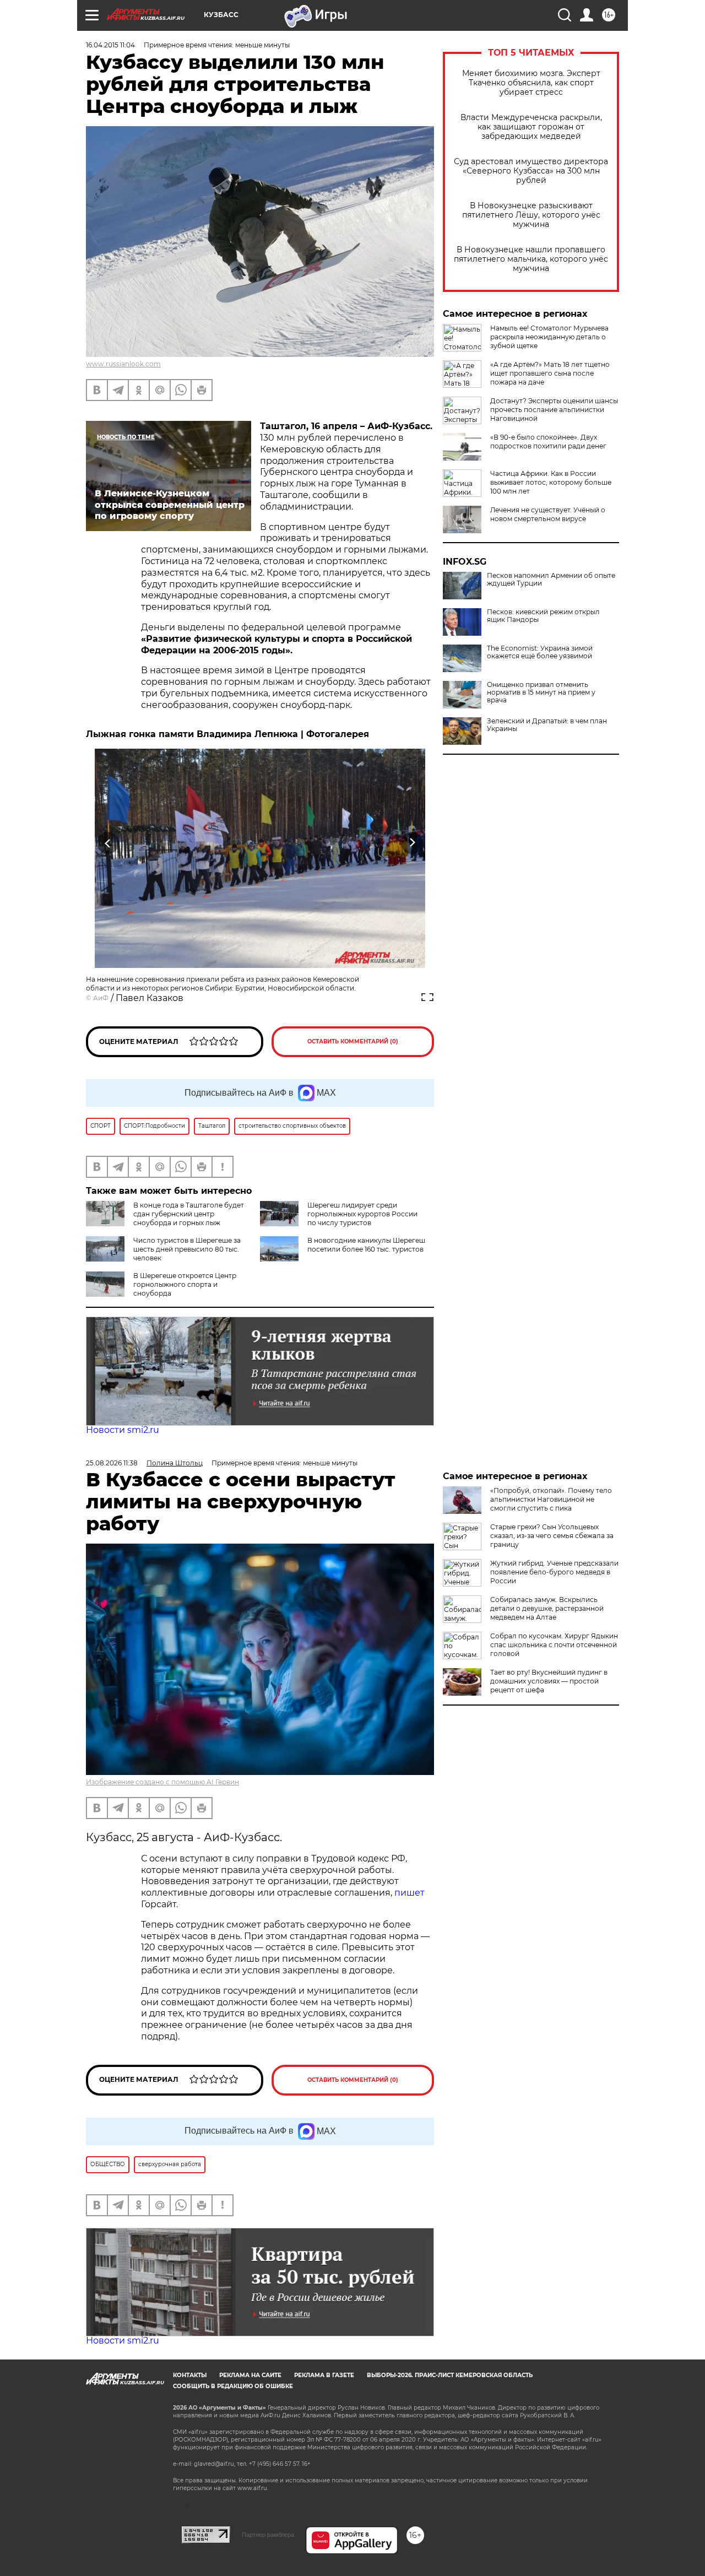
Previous (108, 843)
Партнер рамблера (268, 2535)
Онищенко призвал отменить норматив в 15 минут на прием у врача (541, 692)
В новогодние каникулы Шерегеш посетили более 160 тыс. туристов (366, 1245)
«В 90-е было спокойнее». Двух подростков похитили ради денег (548, 442)
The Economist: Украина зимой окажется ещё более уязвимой (540, 652)
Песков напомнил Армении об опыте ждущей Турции (551, 580)
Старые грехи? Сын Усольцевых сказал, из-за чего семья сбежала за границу (552, 1536)
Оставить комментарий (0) (353, 1041)
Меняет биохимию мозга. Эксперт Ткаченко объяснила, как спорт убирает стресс (531, 83)
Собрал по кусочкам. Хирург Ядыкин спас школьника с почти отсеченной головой (554, 1645)
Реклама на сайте (250, 2375)
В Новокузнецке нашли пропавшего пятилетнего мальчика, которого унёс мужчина (531, 259)
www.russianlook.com (123, 364)
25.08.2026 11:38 (112, 1463)
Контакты (190, 2375)
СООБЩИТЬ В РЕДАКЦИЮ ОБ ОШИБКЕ (233, 2386)
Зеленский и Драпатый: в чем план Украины (547, 725)
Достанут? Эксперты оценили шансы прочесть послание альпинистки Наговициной (554, 410)
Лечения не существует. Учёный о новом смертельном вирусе (548, 514)
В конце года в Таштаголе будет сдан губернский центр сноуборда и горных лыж (189, 1214)
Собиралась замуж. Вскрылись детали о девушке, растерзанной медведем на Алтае (547, 1608)
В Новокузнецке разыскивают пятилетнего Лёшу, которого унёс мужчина (531, 215)
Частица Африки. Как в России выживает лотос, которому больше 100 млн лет (551, 482)
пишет (410, 1893)
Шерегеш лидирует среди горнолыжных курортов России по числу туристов (362, 1214)
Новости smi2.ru (123, 1430)
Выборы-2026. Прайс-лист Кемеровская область (450, 2375)
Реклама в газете (324, 2375)
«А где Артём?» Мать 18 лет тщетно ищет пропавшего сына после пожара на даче (550, 373)
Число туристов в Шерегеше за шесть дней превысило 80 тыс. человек (187, 1249)
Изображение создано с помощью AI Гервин (162, 1782)
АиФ (101, 998)
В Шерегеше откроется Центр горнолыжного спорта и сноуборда (185, 1284)
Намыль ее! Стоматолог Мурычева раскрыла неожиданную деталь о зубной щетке (549, 337)
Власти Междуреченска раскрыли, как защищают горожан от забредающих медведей (531, 127)
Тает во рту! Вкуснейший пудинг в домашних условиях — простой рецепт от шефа (549, 1681)
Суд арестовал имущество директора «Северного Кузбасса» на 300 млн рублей (531, 171)
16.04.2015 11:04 (110, 45)
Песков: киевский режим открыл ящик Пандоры (543, 616)
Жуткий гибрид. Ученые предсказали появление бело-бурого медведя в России (554, 1572)
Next (412, 843)
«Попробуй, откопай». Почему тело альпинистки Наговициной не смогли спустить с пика (551, 1499)
